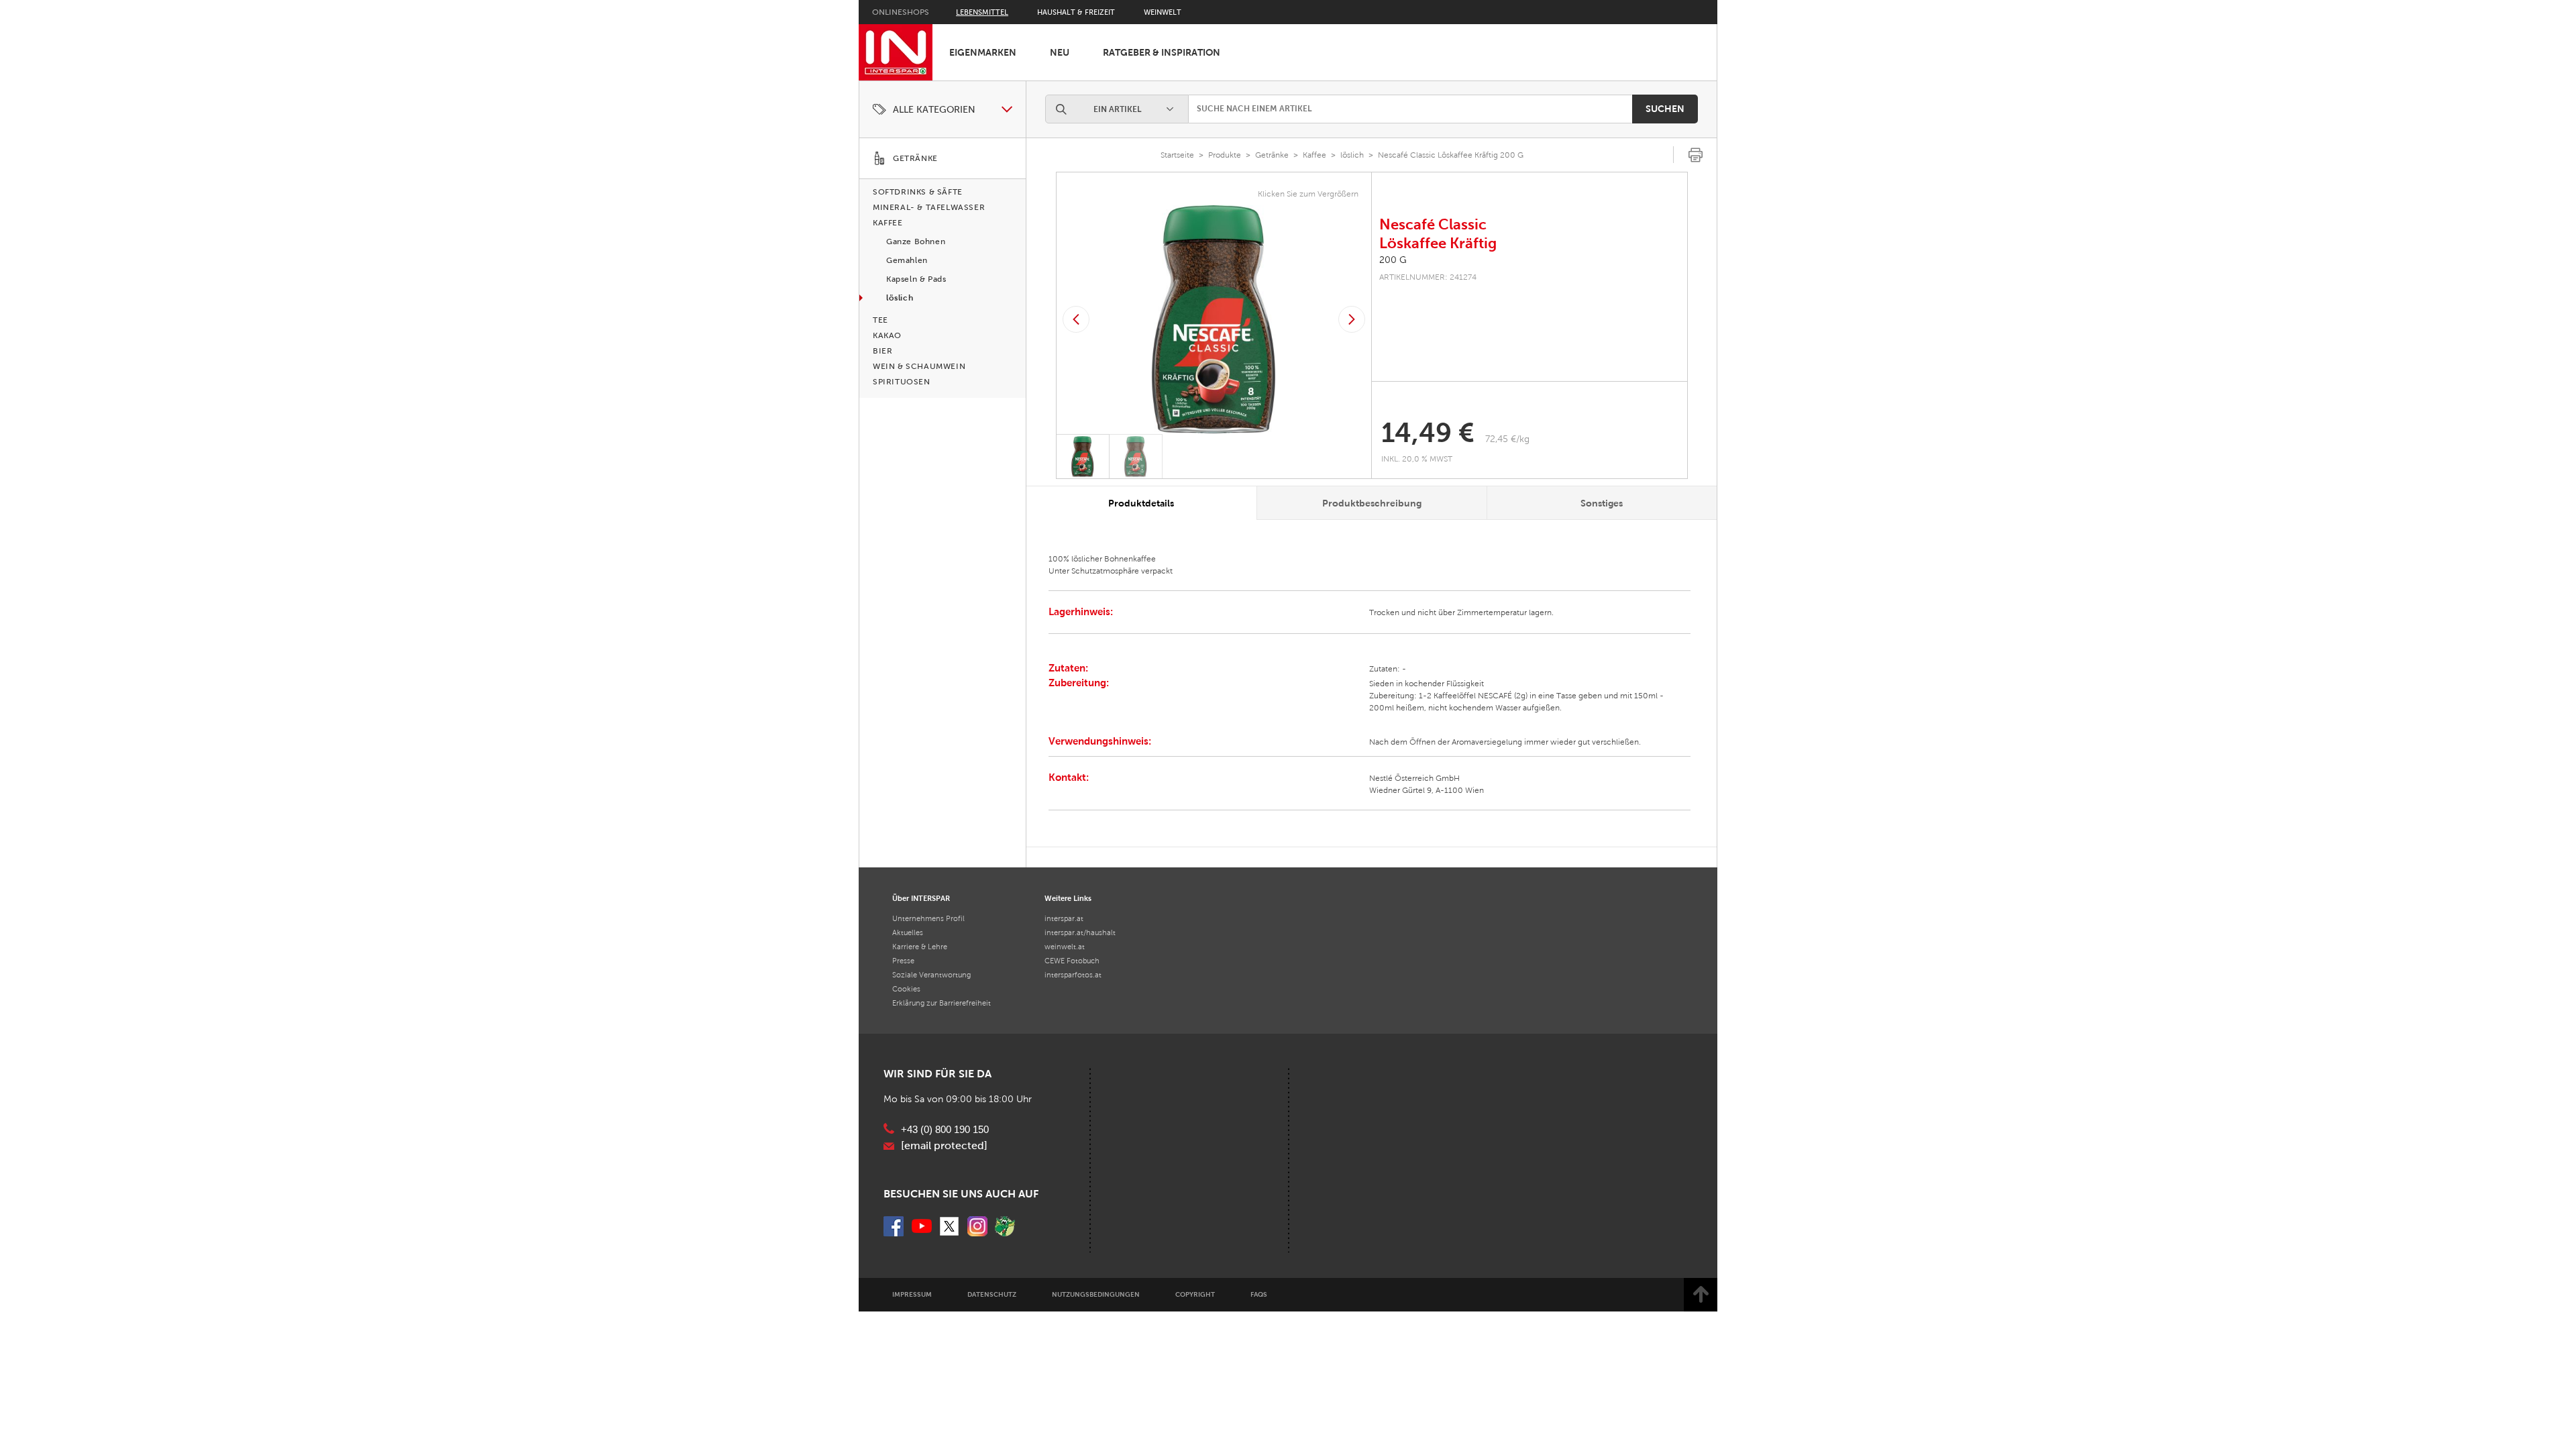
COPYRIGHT (1195, 1294)
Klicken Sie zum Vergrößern (1308, 194)
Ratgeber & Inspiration (1162, 52)
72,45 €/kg (1507, 439)
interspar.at (1064, 918)
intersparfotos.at (1073, 975)
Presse (903, 961)
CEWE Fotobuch (1072, 961)
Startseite (1177, 155)
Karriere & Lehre (920, 947)
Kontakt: (1069, 777)
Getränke (1272, 155)
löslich (1352, 155)
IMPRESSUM (912, 1294)
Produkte (1225, 155)
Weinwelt (1163, 12)
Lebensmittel (982, 12)
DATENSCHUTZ (992, 1294)
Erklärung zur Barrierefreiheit (942, 1003)
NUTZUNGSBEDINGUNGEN (1096, 1294)
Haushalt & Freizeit (1076, 12)
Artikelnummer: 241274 (1428, 277)
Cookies (906, 989)
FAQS (1259, 1294)
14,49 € (1428, 433)
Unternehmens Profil (928, 918)
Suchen (1665, 109)
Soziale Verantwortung (931, 975)
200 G (1393, 260)
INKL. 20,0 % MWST (1418, 459)
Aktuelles (908, 932)
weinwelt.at (1065, 947)
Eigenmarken (983, 52)
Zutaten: (1068, 668)
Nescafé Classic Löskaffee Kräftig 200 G (1451, 155)
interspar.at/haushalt (1080, 932)
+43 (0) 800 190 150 (945, 1130)
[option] (1214, 319)
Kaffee (1314, 155)
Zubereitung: (1079, 683)
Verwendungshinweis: (1100, 741)
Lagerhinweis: (1081, 611)
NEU (1060, 52)
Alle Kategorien (934, 110)
